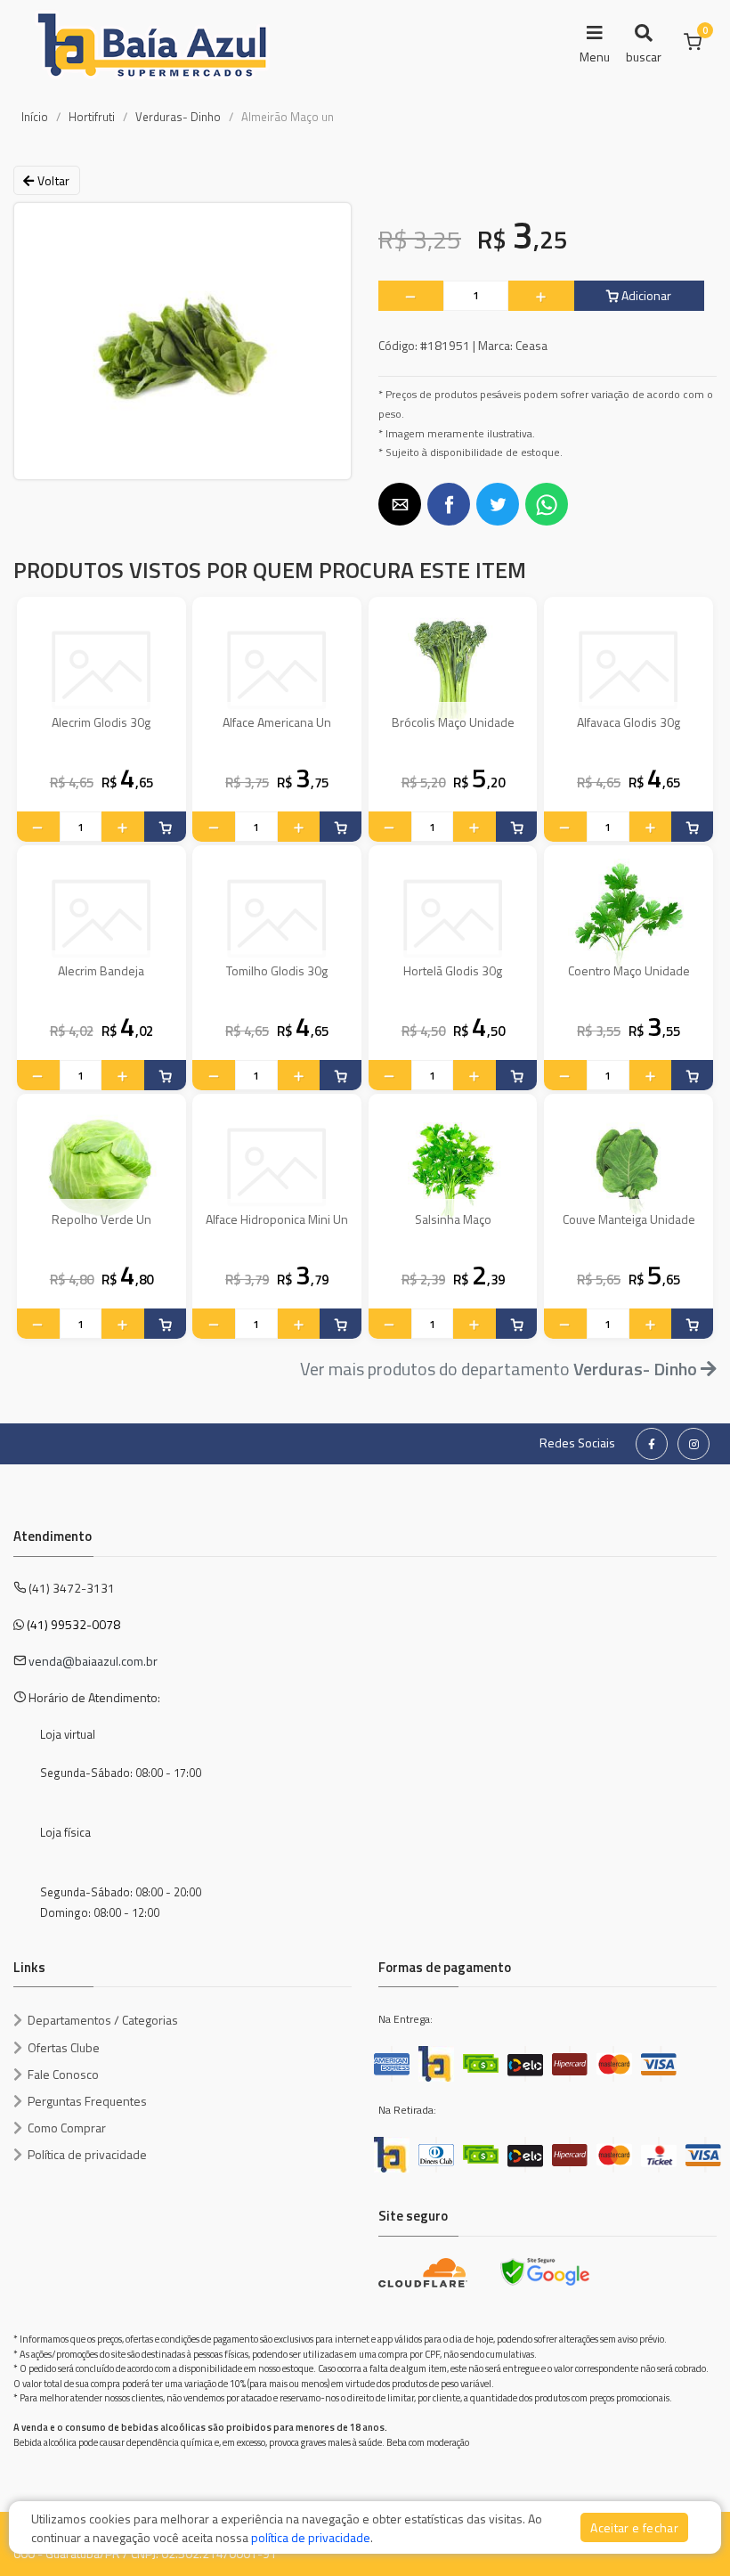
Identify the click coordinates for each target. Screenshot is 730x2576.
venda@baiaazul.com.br (93, 1661)
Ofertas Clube (64, 2047)
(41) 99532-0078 (73, 1624)
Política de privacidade (87, 2154)
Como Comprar (67, 2128)
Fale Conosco (63, 2074)
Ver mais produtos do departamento (499, 1369)
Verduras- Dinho (178, 117)
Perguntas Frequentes (87, 2101)
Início (35, 117)
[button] (400, 504)
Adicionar (645, 295)
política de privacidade (311, 2537)
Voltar (52, 180)
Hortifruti (92, 117)
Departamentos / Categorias (103, 2020)
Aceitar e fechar (634, 2527)
